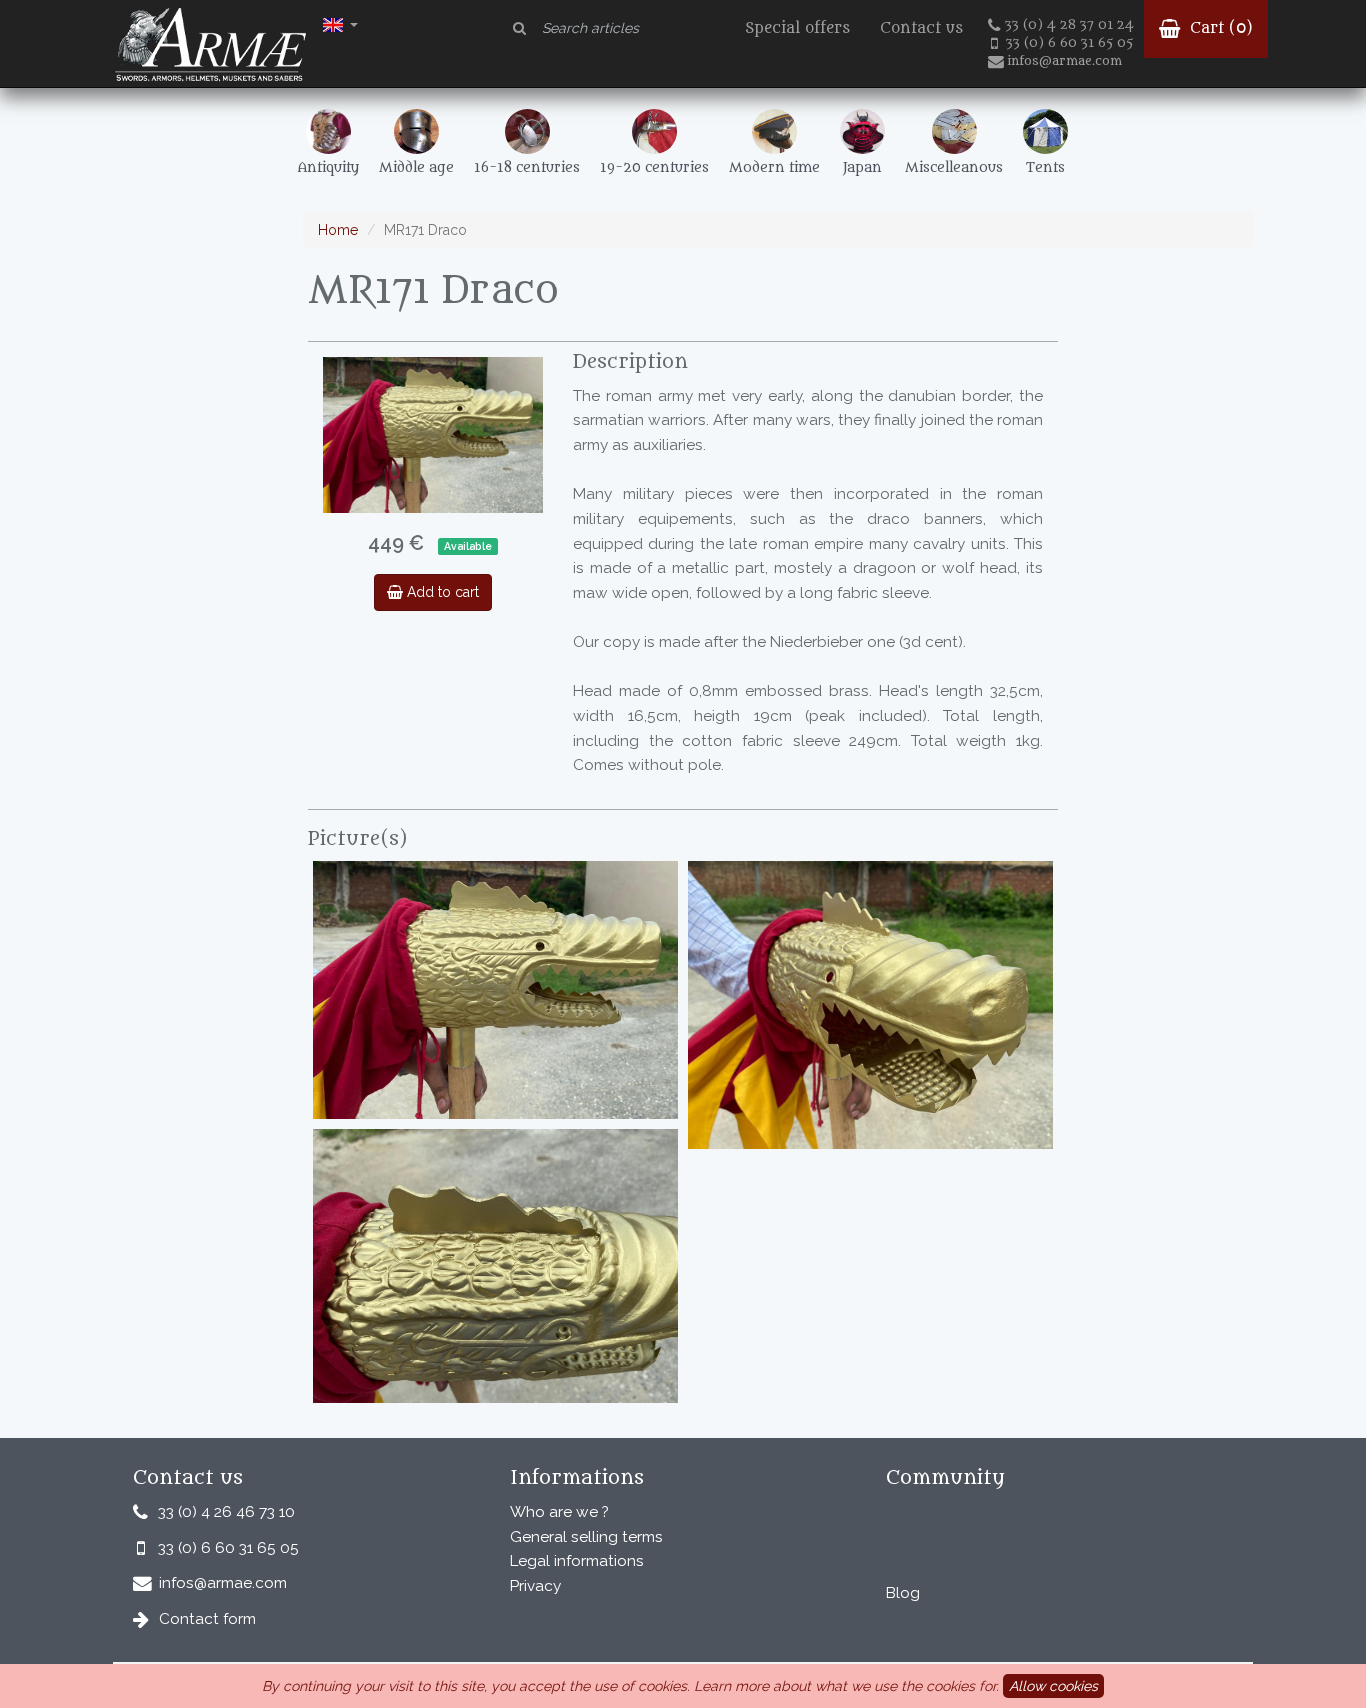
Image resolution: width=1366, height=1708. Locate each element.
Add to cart (441, 592)
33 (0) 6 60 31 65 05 (1069, 43)
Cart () (1219, 28)
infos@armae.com (1064, 61)
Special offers (797, 28)
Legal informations (577, 1561)
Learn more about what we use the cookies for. (846, 1686)
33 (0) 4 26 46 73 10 (226, 1512)
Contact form (207, 1619)
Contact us (921, 28)
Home (338, 230)
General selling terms (586, 1537)
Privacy (535, 1586)
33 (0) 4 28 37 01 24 (1069, 25)
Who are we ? (559, 1512)
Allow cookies (1053, 1686)
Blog (903, 1593)
